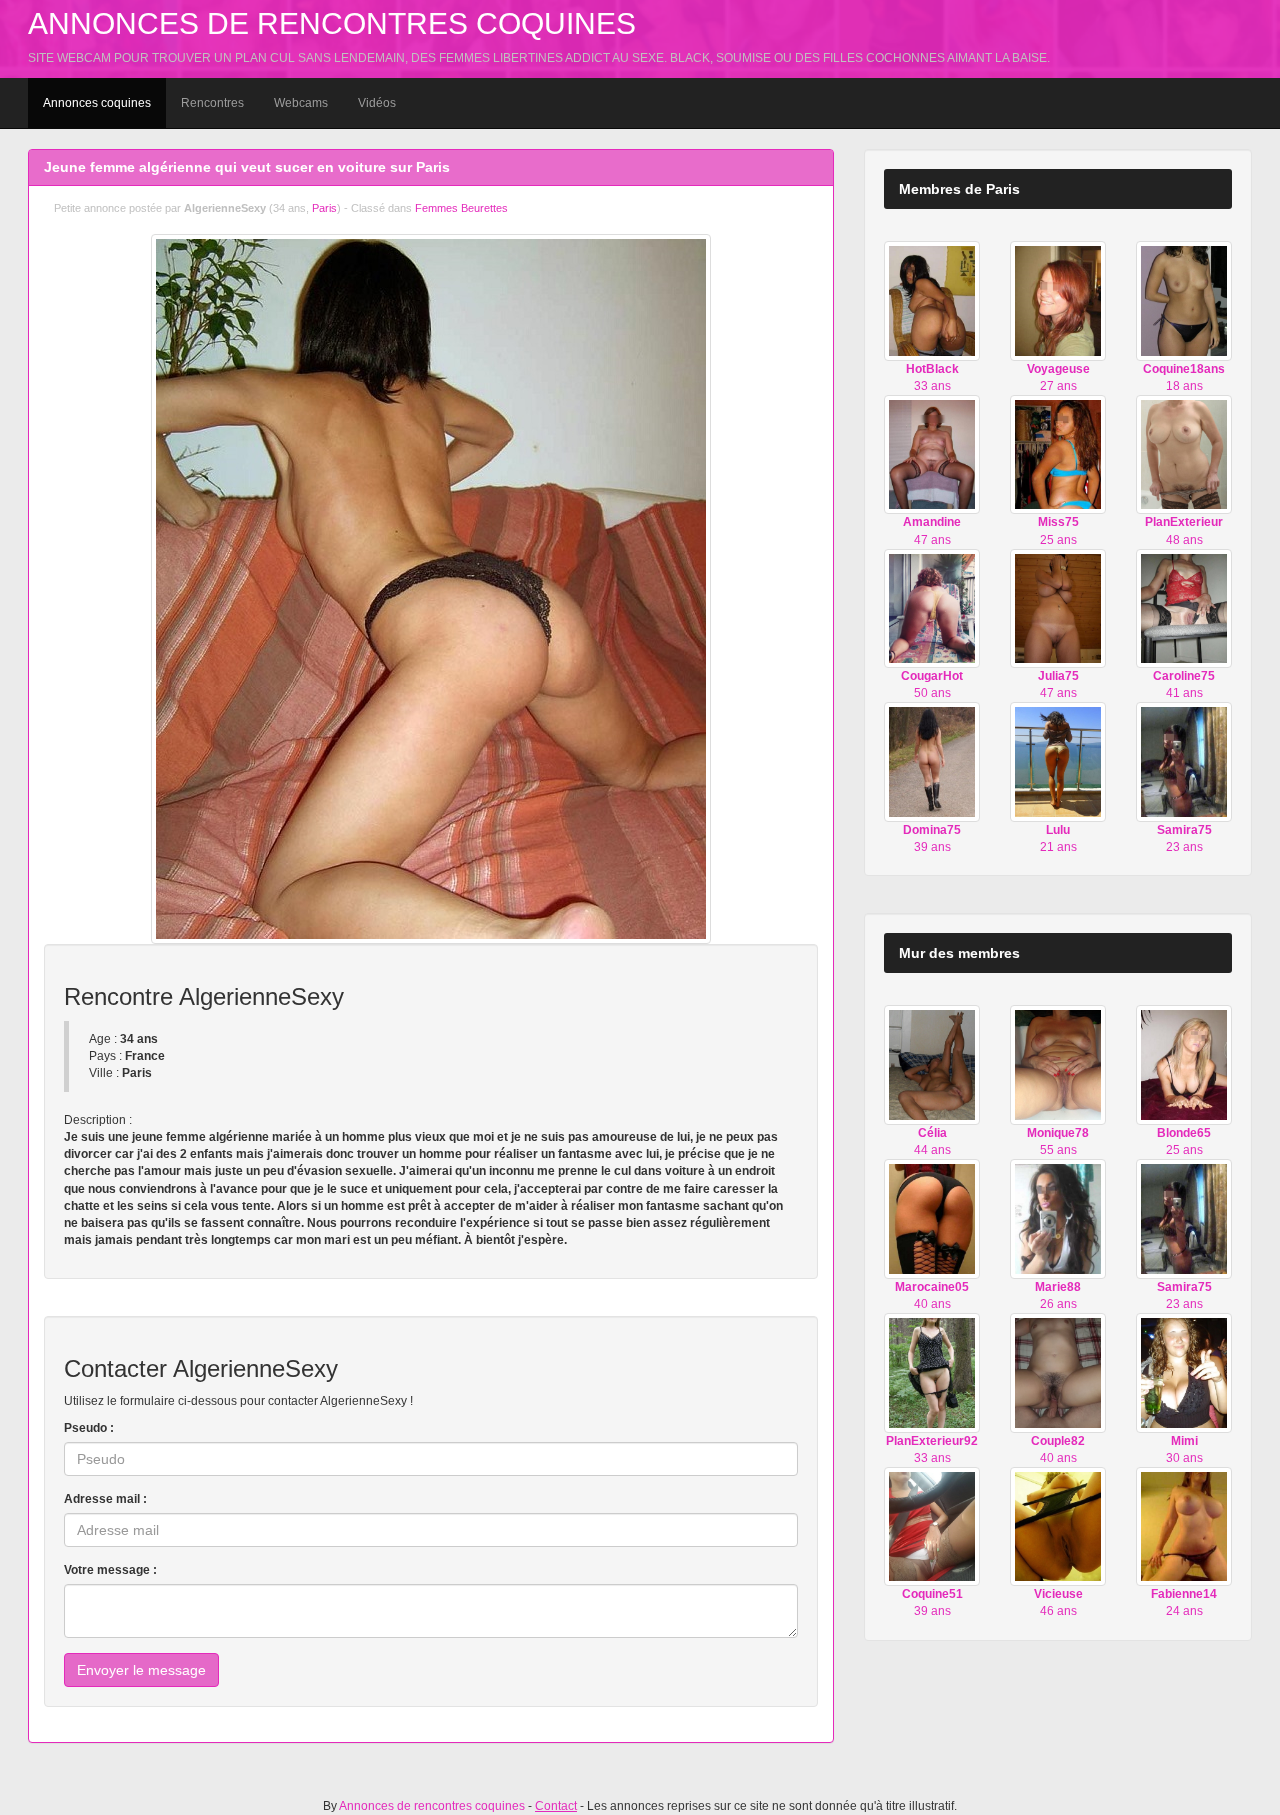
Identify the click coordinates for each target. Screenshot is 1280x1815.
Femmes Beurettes (461, 208)
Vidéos (377, 103)
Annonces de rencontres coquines (332, 23)
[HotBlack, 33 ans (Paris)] (932, 300)
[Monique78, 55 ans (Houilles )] (1058, 1064)
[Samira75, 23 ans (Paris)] (1184, 761)
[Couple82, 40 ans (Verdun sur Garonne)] (1058, 1372)
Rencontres (212, 103)
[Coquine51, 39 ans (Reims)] (932, 1526)
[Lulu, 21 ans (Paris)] (1058, 761)
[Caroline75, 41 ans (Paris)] (1184, 608)
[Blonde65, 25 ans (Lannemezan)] (1184, 1064)
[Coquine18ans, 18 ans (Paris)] (1184, 300)
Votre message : (110, 1570)
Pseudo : (89, 1428)
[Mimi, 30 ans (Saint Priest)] (1184, 1372)
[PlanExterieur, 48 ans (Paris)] (1184, 454)
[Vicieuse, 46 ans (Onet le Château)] (1058, 1526)
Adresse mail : (105, 1499)
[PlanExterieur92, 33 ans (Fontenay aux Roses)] (932, 1372)
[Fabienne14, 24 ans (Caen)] (1184, 1526)
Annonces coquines (97, 103)
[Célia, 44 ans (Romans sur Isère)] (932, 1064)
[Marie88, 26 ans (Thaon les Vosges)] (1058, 1218)
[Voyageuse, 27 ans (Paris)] (1058, 300)
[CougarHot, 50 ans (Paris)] (932, 608)
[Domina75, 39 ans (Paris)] (932, 761)
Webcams (301, 103)
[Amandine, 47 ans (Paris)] (932, 454)
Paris (324, 208)
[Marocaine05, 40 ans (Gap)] (932, 1218)
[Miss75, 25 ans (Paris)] (1058, 454)
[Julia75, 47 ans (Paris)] (1058, 608)
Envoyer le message (141, 1670)
